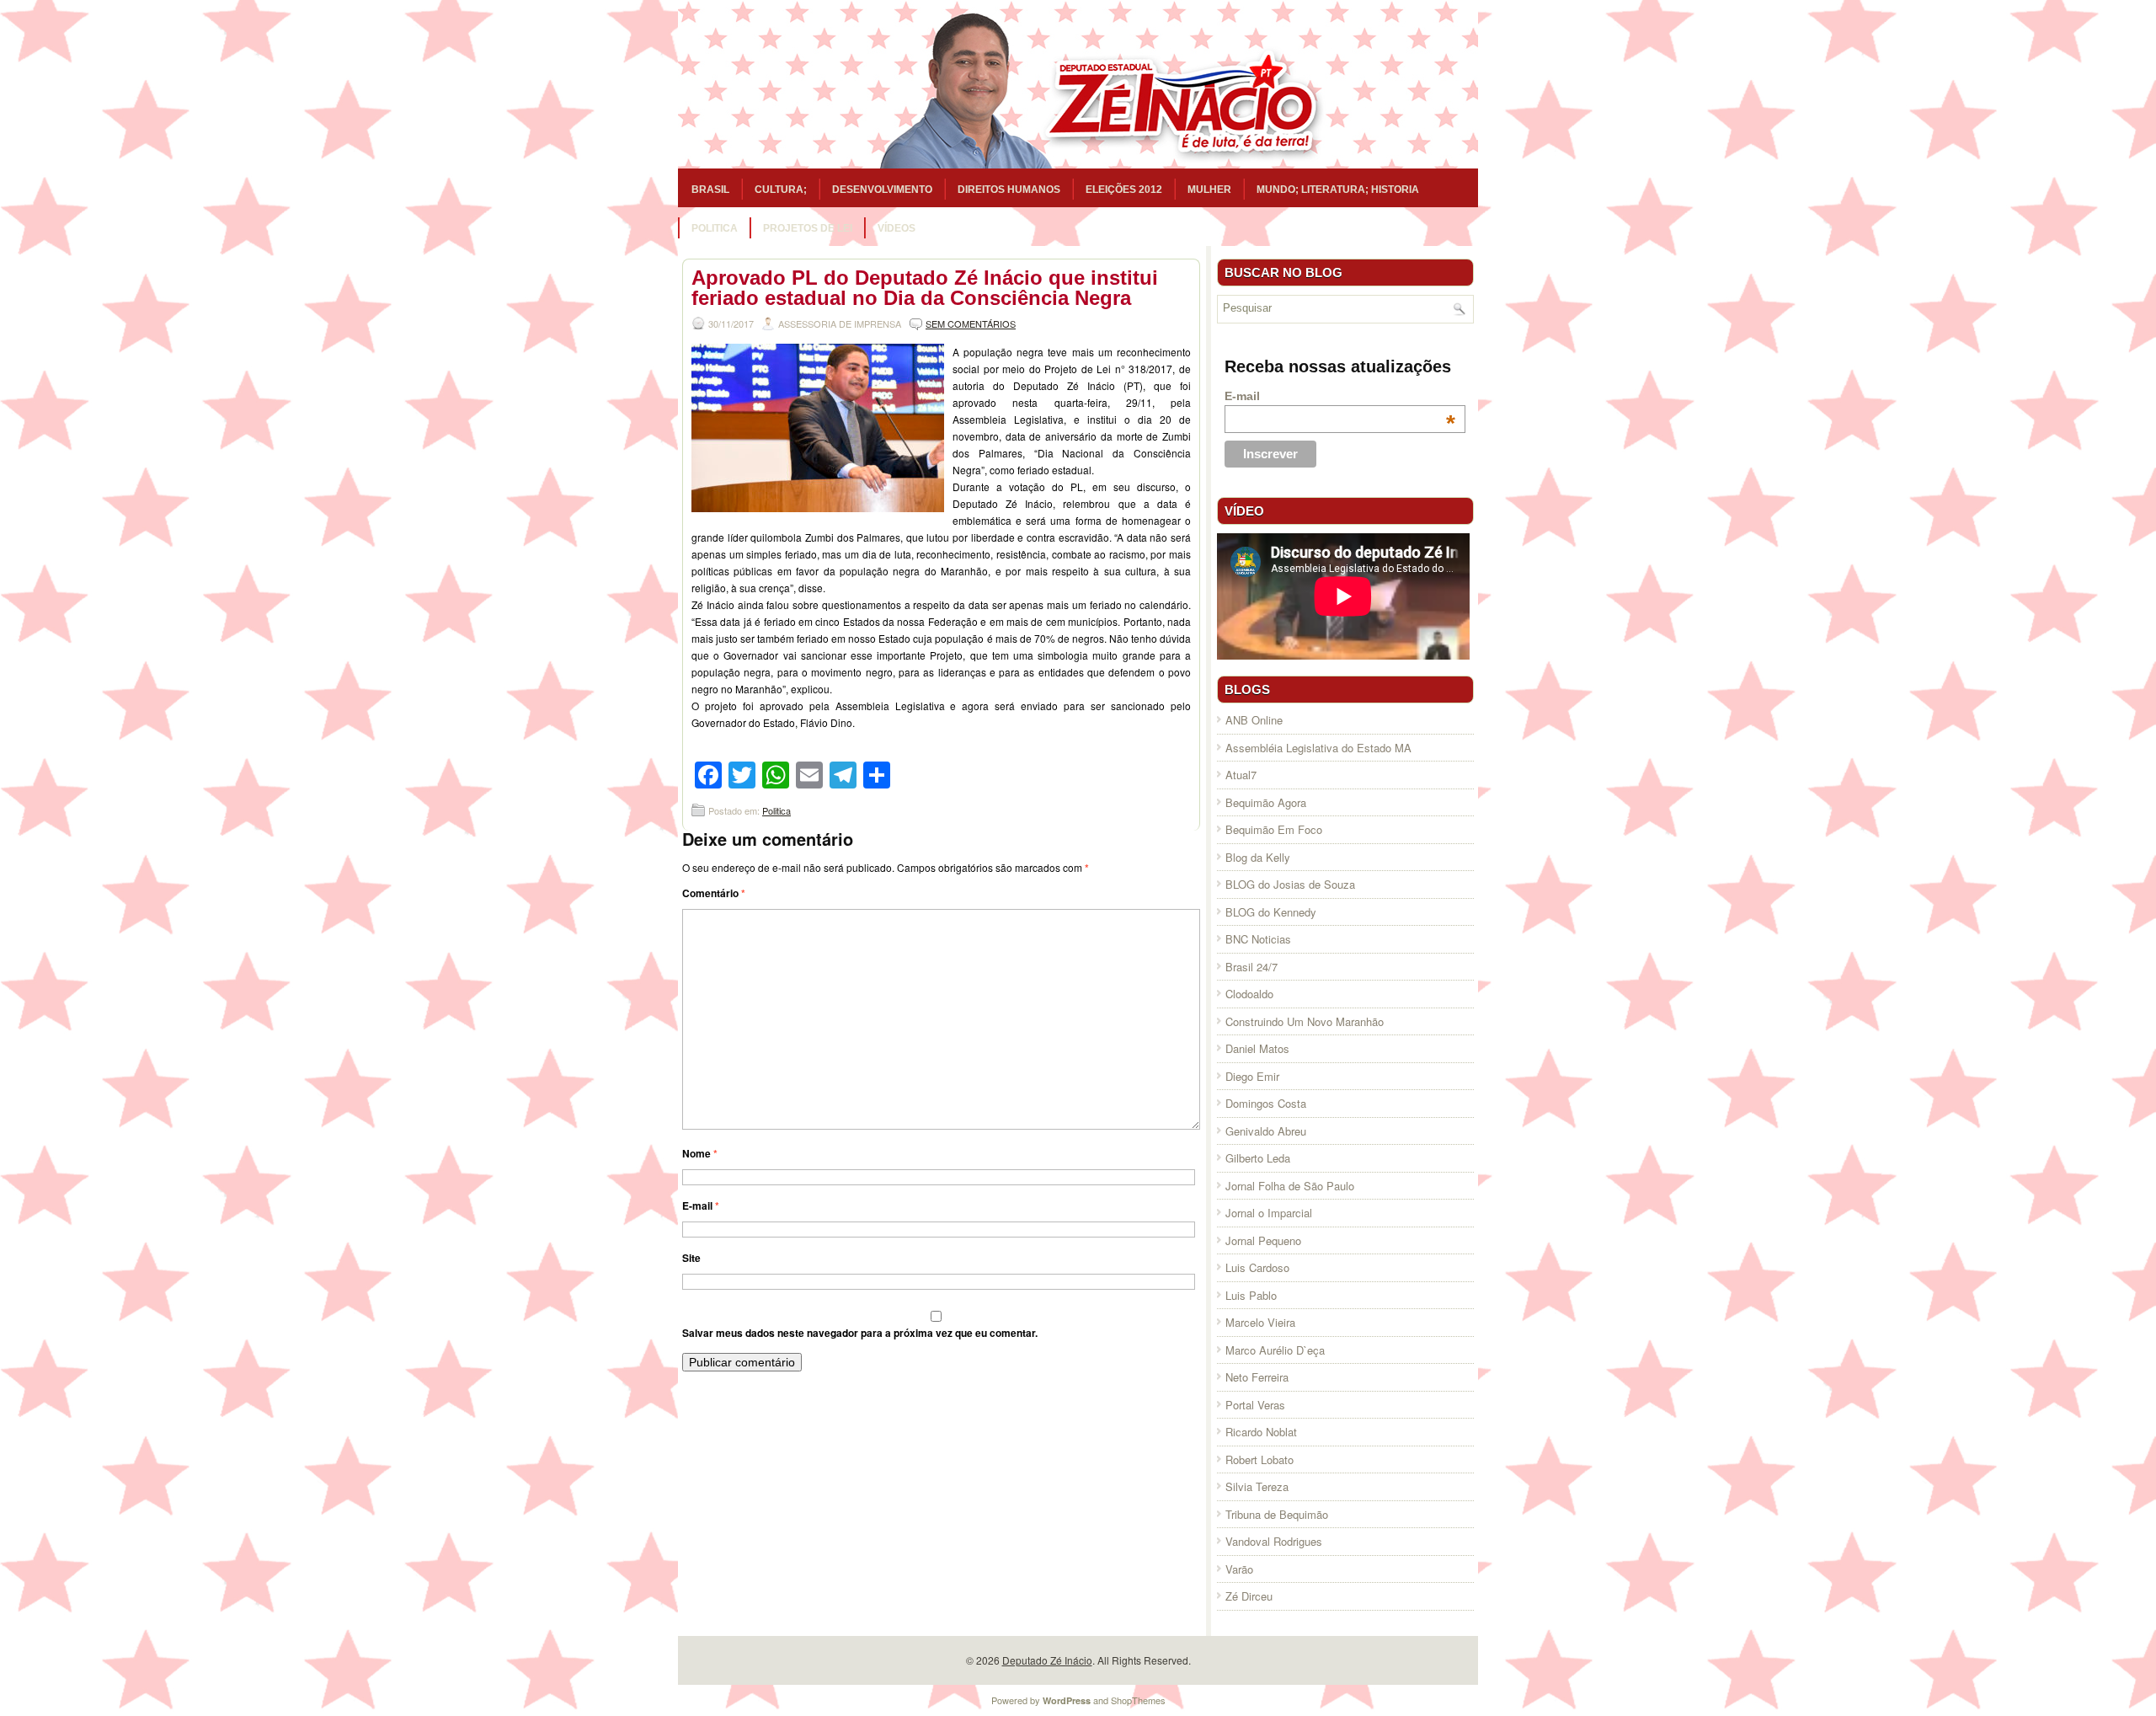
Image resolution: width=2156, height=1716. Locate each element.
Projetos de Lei (808, 228)
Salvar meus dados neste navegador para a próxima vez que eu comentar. (860, 1333)
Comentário (714, 893)
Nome (700, 1153)
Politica (715, 228)
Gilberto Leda (1258, 1158)
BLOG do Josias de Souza (1290, 884)
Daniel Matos (1257, 1048)
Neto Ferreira (1257, 1377)
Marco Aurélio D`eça (1275, 1350)
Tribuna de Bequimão (1277, 1514)
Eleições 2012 (1124, 190)
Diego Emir (1252, 1076)
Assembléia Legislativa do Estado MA (1318, 748)
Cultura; (781, 190)
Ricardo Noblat (1261, 1432)
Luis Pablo (1251, 1295)
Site (691, 1258)
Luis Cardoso (1257, 1267)
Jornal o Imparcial (1269, 1213)
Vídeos (897, 228)
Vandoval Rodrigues (1274, 1541)
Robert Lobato (1259, 1459)
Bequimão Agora (1266, 802)
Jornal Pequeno (1263, 1240)
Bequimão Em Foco (1274, 829)
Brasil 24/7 (1251, 967)
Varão (1239, 1569)
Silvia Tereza (1257, 1486)
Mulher (1209, 190)
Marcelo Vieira (1260, 1322)
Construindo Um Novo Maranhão (1305, 1021)
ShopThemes (1138, 1700)
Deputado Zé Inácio (1047, 1660)
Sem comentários (971, 323)
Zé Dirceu (1249, 1596)
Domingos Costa (1266, 1103)
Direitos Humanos (1009, 190)
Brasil (710, 190)
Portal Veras (1255, 1405)
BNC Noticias (1258, 939)
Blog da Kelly (1258, 857)
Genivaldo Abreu (1266, 1131)
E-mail (701, 1205)
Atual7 (1241, 775)
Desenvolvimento (882, 190)
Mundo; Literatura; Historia (1338, 190)
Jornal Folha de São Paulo (1290, 1186)
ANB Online (1254, 720)
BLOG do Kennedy (1271, 912)
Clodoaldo (1249, 994)
